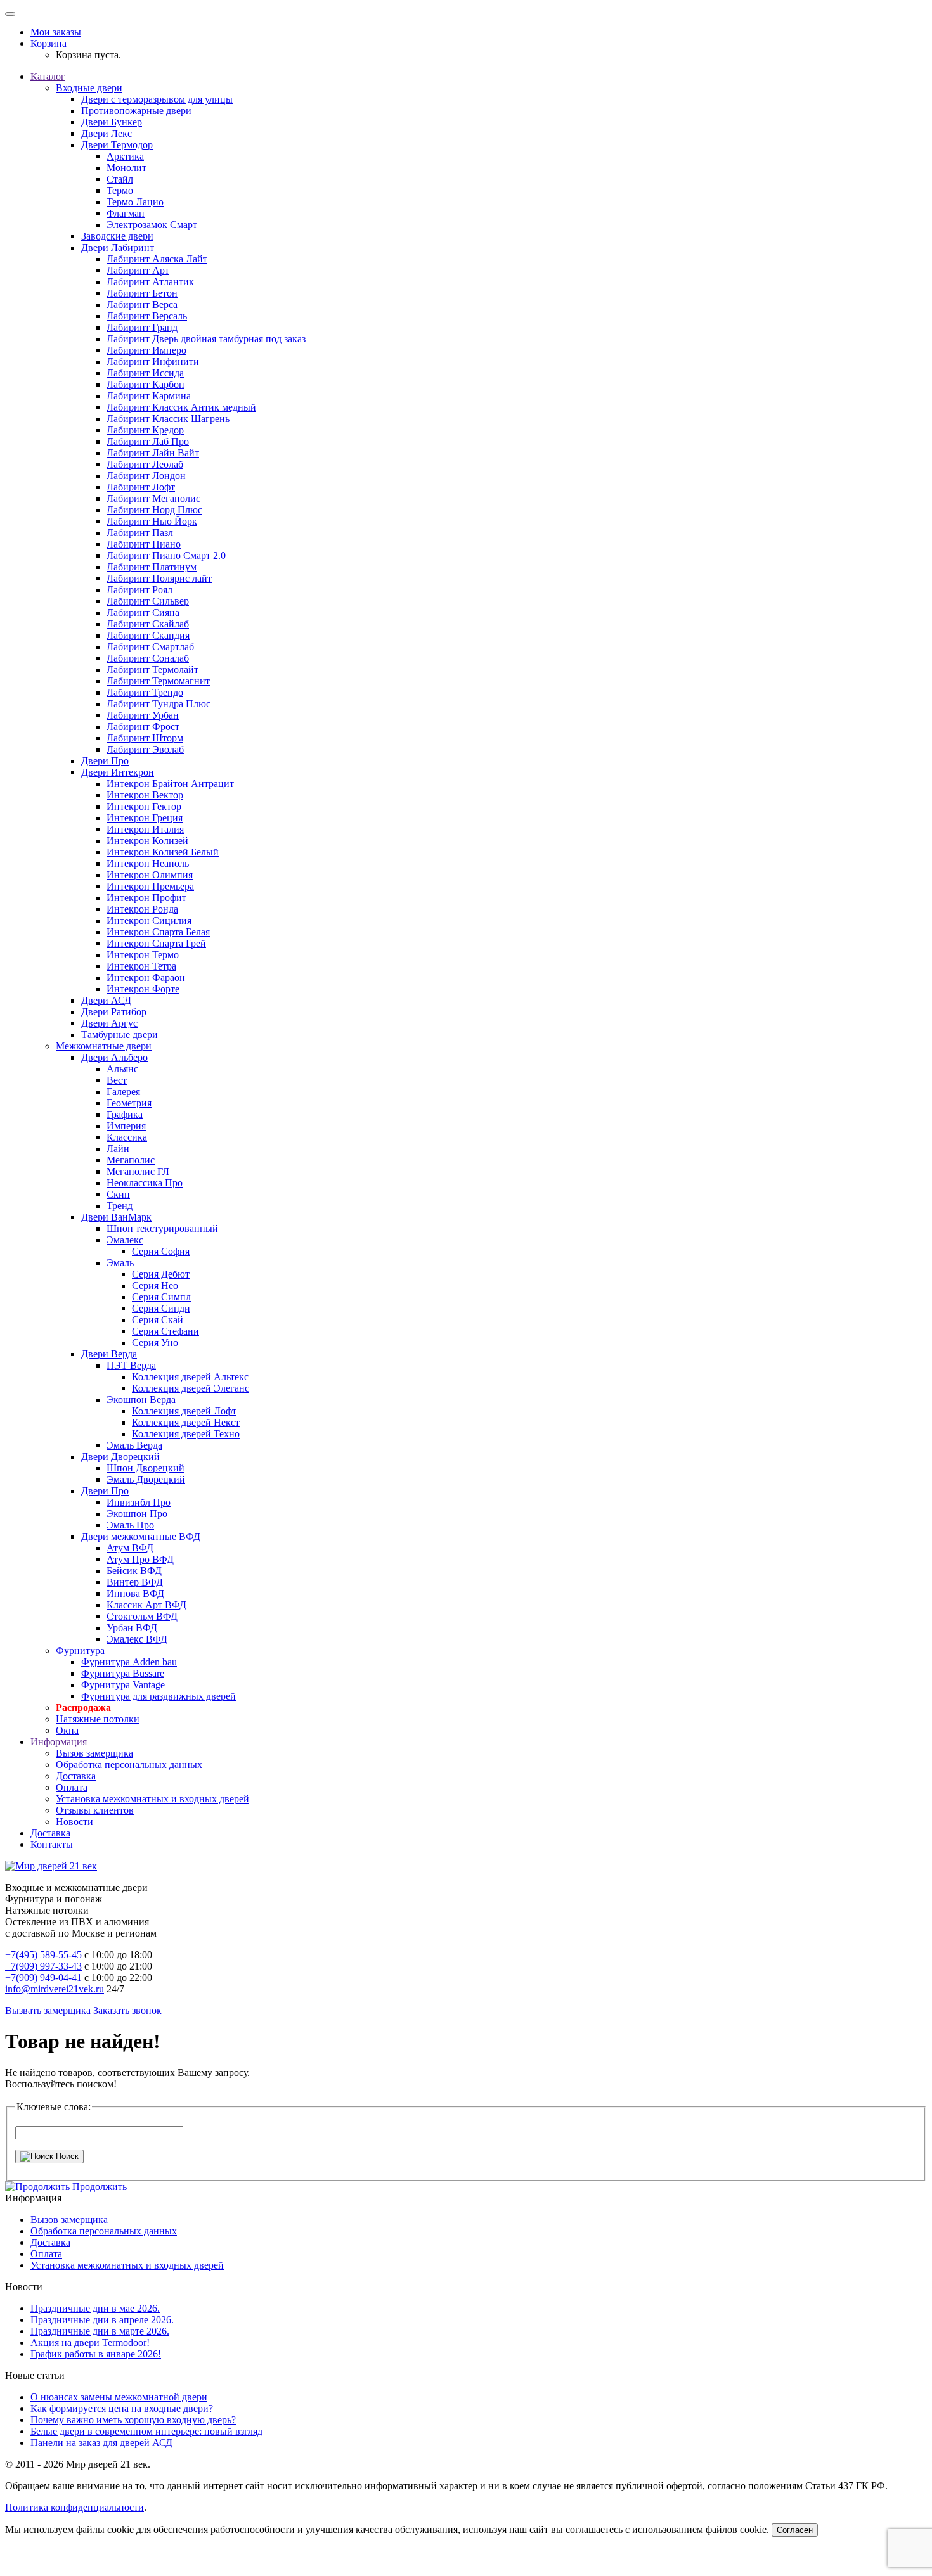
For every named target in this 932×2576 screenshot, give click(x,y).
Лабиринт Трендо (145, 692)
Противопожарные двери (136, 111)
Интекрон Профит (146, 898)
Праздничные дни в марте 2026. (100, 2331)
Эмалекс (125, 1240)
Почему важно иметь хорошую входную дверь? (133, 2420)
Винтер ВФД (135, 1582)
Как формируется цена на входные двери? (122, 2408)
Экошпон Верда (141, 1400)
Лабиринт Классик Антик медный (181, 407)
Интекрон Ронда (142, 909)
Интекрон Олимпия (150, 875)
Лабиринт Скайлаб (148, 624)
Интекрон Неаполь (148, 863)
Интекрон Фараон (146, 977)
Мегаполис (131, 1160)
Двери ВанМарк (116, 1217)
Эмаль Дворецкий (146, 1479)
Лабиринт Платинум (152, 567)
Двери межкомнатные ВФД (141, 1536)
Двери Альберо (114, 1057)
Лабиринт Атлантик (150, 282)
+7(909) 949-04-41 (43, 1977)
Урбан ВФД (132, 1628)
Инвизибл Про (139, 1502)
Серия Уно (155, 1342)
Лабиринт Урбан (143, 715)
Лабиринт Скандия (148, 635)
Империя (126, 1126)
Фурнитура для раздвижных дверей (159, 1696)
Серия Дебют (161, 1274)
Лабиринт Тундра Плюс (159, 704)
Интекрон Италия (145, 829)
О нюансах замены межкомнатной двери (119, 2397)
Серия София (161, 1251)
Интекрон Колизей (147, 841)
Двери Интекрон (118, 772)
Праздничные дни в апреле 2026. (102, 2320)
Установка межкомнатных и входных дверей (152, 1799)
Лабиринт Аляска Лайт (157, 259)
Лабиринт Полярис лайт (159, 578)
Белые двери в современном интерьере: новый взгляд (146, 2431)
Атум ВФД (130, 1548)
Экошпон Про (137, 1514)
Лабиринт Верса (142, 304)
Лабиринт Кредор (145, 430)
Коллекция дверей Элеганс (191, 1388)
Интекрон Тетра (141, 966)
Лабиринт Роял (139, 590)
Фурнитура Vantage (123, 1685)
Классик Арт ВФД (146, 1605)
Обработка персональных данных (129, 1765)
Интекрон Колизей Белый (163, 852)
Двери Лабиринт (118, 247)
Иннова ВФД (135, 1593)
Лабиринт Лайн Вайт (153, 453)
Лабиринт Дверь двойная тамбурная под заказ (206, 339)
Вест (117, 1080)
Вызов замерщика (94, 1753)
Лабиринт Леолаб (145, 464)
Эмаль (120, 1263)
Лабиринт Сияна (143, 612)
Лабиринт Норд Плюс (154, 510)
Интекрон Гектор (144, 806)
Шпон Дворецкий (146, 1468)
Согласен (795, 2530)
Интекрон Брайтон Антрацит (170, 784)
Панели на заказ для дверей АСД (101, 2443)
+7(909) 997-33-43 (43, 1966)
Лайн (118, 1149)
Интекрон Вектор (145, 795)
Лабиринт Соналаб (148, 658)
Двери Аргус (109, 1023)
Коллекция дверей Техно (186, 1434)
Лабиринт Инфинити (153, 362)
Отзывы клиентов (95, 1810)
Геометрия (129, 1103)
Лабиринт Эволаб (145, 749)
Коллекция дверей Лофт (184, 1411)
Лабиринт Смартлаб (150, 647)
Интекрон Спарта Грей (156, 943)
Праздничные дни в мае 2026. (95, 2308)
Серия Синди (161, 1308)
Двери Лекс (107, 133)
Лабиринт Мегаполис (153, 498)
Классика (127, 1137)
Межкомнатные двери (104, 1046)
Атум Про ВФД (140, 1559)
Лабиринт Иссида (145, 373)
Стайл (120, 179)
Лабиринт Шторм (145, 738)
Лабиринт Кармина (149, 396)
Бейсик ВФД (134, 1571)
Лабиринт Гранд (142, 327)
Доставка (76, 1776)
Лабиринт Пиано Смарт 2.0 (166, 555)
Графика (125, 1114)
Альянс (122, 1069)
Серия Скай (158, 1320)
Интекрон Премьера (150, 886)
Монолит (126, 168)
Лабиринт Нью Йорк (152, 521)
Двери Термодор (117, 145)
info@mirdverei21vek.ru (55, 1989)
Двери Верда (109, 1354)
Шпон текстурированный (162, 1228)
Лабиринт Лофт (141, 487)
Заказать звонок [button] (127, 2010)
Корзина (49, 43)
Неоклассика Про (145, 1183)
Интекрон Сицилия (149, 920)
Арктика (125, 156)
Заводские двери (117, 236)
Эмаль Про (130, 1525)
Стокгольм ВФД (142, 1616)
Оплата (72, 1787)
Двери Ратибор (114, 1012)
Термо (120, 190)
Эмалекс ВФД (137, 1639)
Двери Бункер (112, 122)
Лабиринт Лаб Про (148, 441)
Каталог (48, 76)
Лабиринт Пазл (140, 533)
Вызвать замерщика (48, 2010)
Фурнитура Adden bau (129, 1662)
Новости (74, 1822)
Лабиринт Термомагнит (158, 681)
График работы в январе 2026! (96, 2354)
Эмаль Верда (134, 1445)
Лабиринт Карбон (146, 384)
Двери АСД (106, 1000)
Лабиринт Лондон (146, 476)
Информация (59, 1742)
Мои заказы (56, 32)
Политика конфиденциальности (74, 2507)
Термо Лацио (135, 202)
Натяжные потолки (98, 1719)
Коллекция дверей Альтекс (190, 1377)
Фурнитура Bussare (123, 1673)
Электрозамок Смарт (152, 225)
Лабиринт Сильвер (148, 601)
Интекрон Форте (143, 989)
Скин (118, 1194)
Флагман (126, 213)
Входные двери (89, 88)
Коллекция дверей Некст (186, 1422)
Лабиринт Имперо (146, 350)
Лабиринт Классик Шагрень (168, 419)
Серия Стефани (165, 1331)
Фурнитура (80, 1650)
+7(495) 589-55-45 (43, 1955)
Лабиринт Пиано (144, 544)
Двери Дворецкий (120, 1457)
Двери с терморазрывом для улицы (157, 99)
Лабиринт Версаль (147, 316)
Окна (67, 1730)
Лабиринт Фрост (143, 727)
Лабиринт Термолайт (152, 670)
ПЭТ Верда (131, 1365)
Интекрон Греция (145, 818)
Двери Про (105, 761)
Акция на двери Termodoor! (90, 2342)
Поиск (66, 2156)
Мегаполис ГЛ (138, 1171)
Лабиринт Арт (138, 270)
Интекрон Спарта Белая (158, 932)
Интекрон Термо (143, 955)
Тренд (120, 1206)
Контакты (52, 1844)
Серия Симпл (161, 1297)
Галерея (123, 1092)
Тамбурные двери (120, 1035)
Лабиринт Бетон (142, 293)
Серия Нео (155, 1285)
